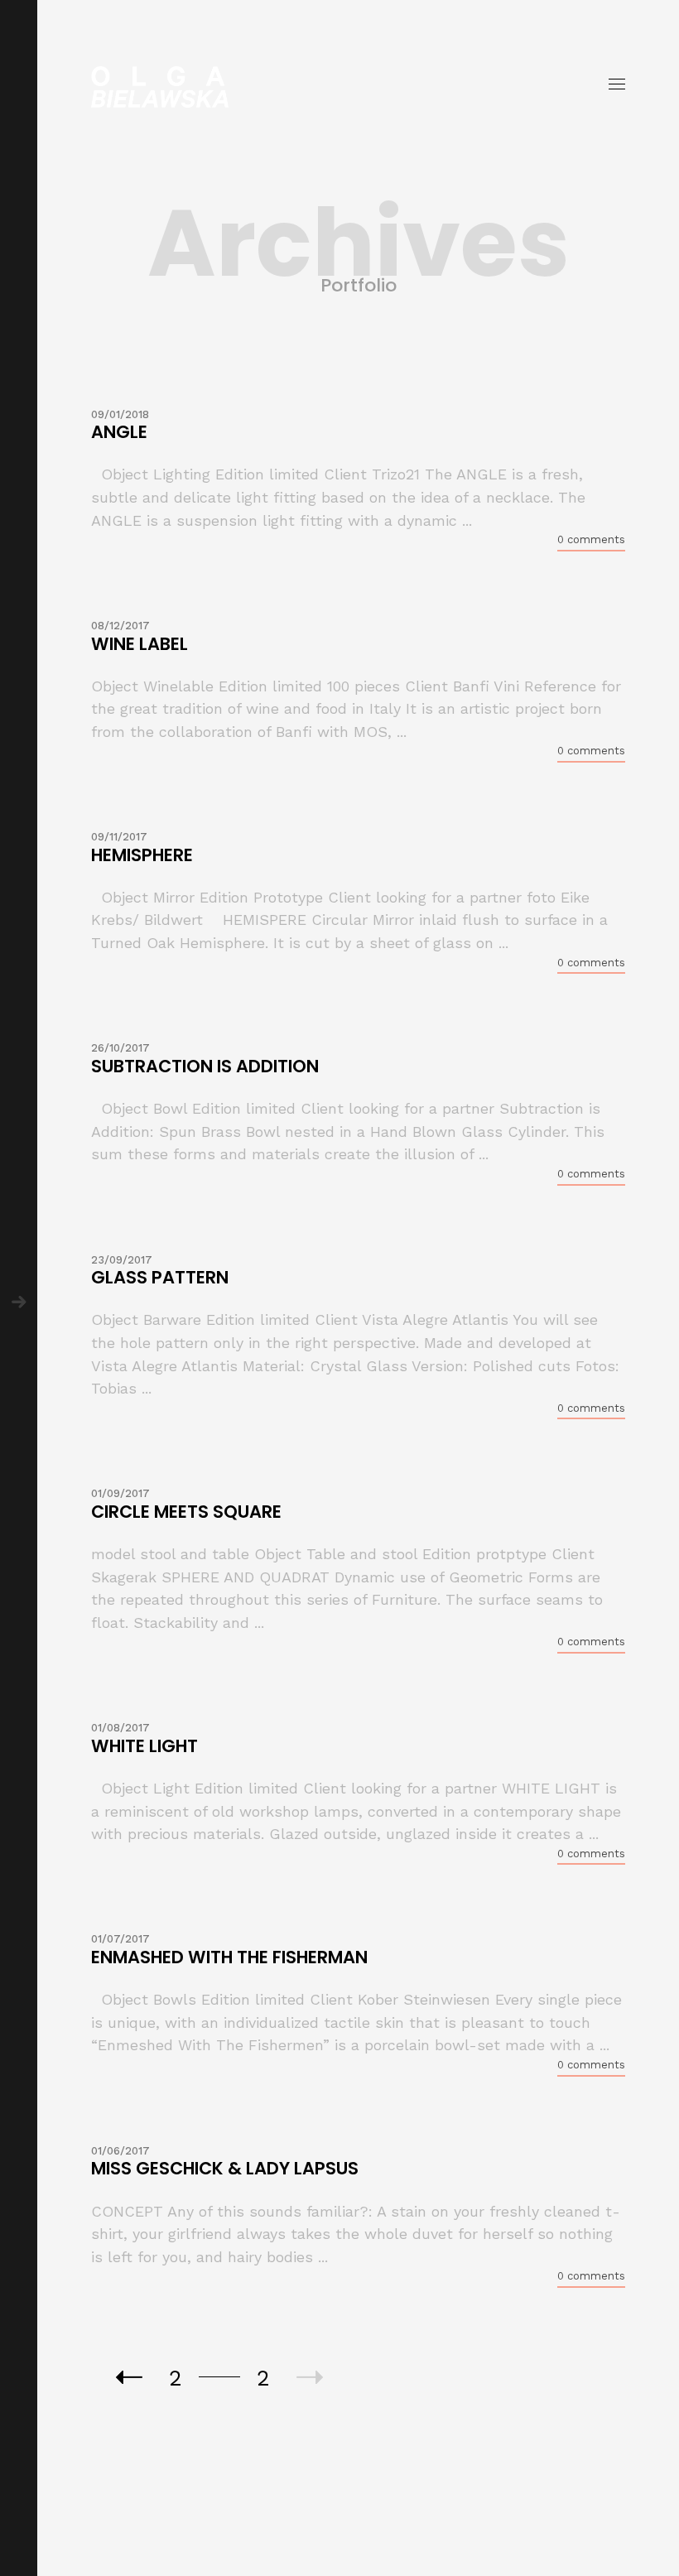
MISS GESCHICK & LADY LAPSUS (225, 2168)
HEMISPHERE (142, 855)
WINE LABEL (140, 644)
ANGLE (119, 432)
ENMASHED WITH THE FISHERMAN (229, 1957)
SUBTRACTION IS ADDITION (205, 1066)
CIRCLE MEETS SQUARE (186, 1512)
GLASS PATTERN (160, 1277)
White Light (144, 1746)
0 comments (591, 539)
